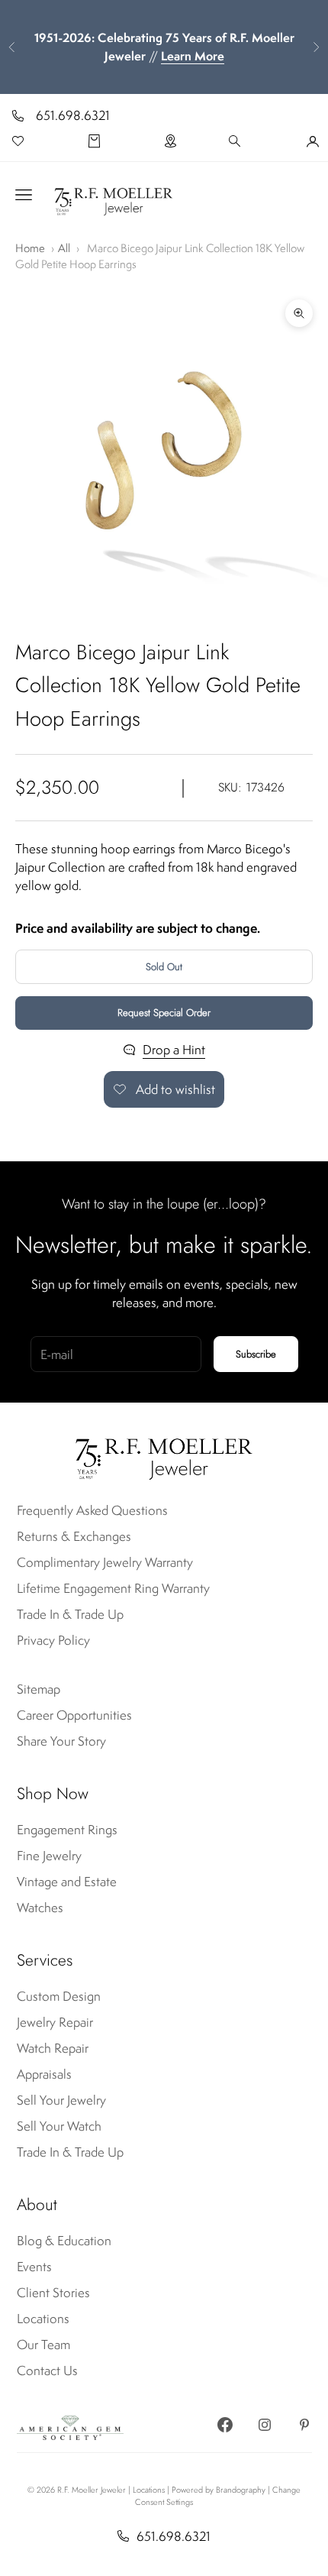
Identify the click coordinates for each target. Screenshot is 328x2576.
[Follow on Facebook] (225, 2425)
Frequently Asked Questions (92, 1510)
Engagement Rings (67, 1830)
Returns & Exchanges (74, 1536)
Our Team (43, 2345)
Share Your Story (61, 1741)
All (64, 248)
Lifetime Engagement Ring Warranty (113, 1588)
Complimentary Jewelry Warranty (105, 1562)
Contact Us (47, 2371)
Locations (43, 2319)
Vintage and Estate (67, 1882)
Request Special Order (164, 1013)
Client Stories (53, 2293)
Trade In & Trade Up (70, 1614)
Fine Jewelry (49, 1856)
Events (34, 2267)
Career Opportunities (74, 1715)
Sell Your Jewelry (61, 2100)
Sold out (164, 967)
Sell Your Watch (59, 2126)
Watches (40, 1908)
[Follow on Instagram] (265, 2425)
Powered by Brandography (219, 2490)
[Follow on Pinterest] (304, 2425)
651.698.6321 (73, 115)
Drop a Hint (174, 1050)
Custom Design (59, 1996)
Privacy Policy (53, 1640)
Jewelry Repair (55, 2022)
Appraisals (44, 2074)
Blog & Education (64, 2241)
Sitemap (39, 1689)
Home (30, 248)
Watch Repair (53, 2048)
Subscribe (256, 1354)
